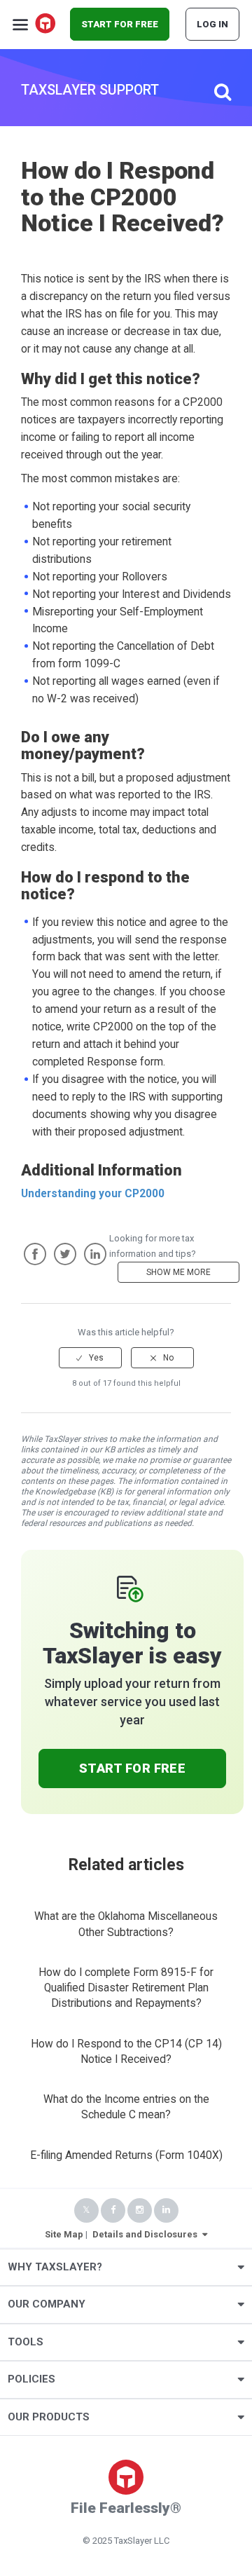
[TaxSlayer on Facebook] (113, 2210)
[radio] (90, 1358)
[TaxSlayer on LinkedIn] (166, 2210)
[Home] (46, 25)
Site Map (64, 2234)
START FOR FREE (120, 24)
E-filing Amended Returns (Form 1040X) (126, 2155)
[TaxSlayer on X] (86, 2210)
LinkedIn (95, 1254)
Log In (212, 24)
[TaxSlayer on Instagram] (140, 2210)
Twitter (65, 1254)
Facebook (35, 1254)
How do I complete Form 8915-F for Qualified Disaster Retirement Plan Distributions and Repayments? (126, 1988)
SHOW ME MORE (178, 1272)
